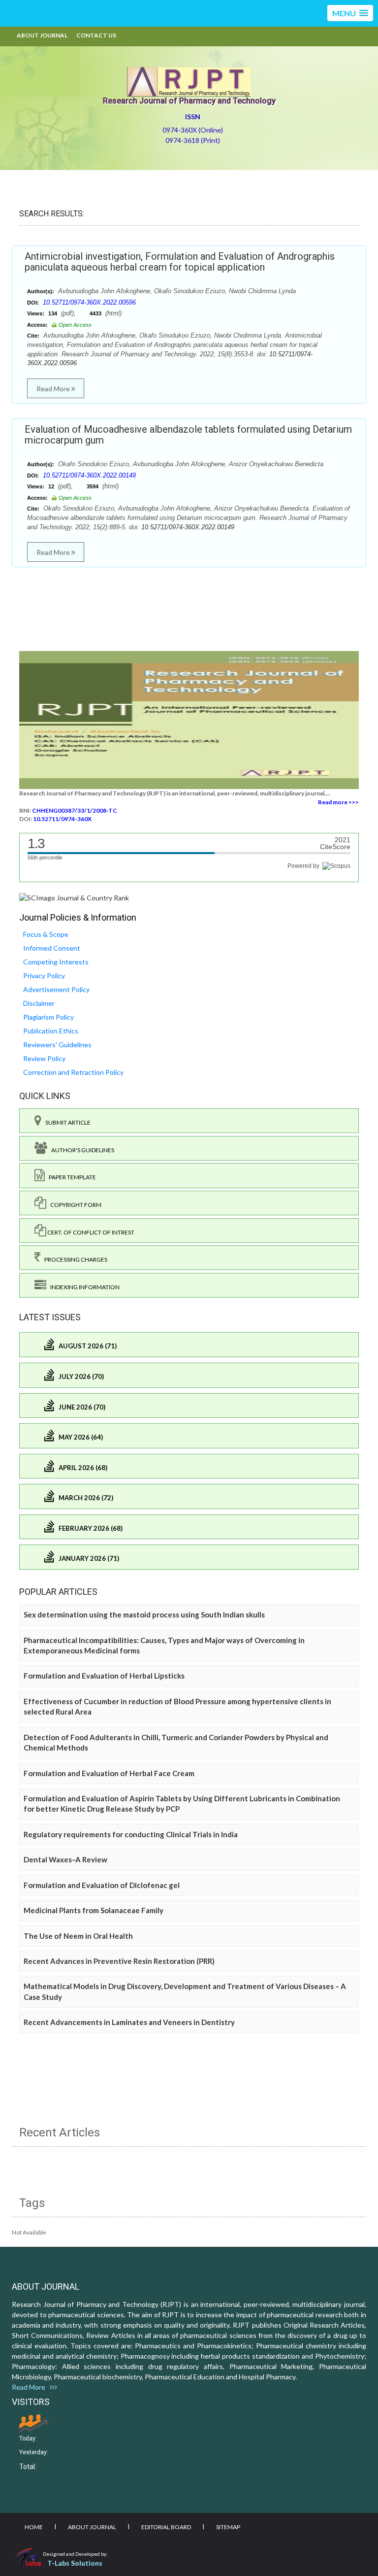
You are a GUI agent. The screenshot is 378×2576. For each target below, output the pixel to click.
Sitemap (228, 2527)
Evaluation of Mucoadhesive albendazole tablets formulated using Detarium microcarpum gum (188, 435)
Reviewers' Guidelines (57, 1045)
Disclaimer (39, 1003)
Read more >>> (338, 802)
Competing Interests (56, 962)
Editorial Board (166, 2527)
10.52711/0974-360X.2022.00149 (89, 475)
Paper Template (70, 1177)
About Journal (42, 35)
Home (34, 2527)
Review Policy (44, 1058)
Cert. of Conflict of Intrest (90, 1232)
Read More (54, 389)
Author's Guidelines (81, 1150)
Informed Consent (52, 948)
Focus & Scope (46, 934)
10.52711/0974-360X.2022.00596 (89, 302)
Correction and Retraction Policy (73, 1072)
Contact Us (96, 35)
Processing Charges (74, 1259)
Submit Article (66, 1122)
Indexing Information (83, 1287)
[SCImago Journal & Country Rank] (74, 897)
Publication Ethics (51, 1031)
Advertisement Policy (56, 989)
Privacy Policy (44, 976)
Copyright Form (74, 1205)
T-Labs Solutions (75, 2563)
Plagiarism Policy (48, 1017)
